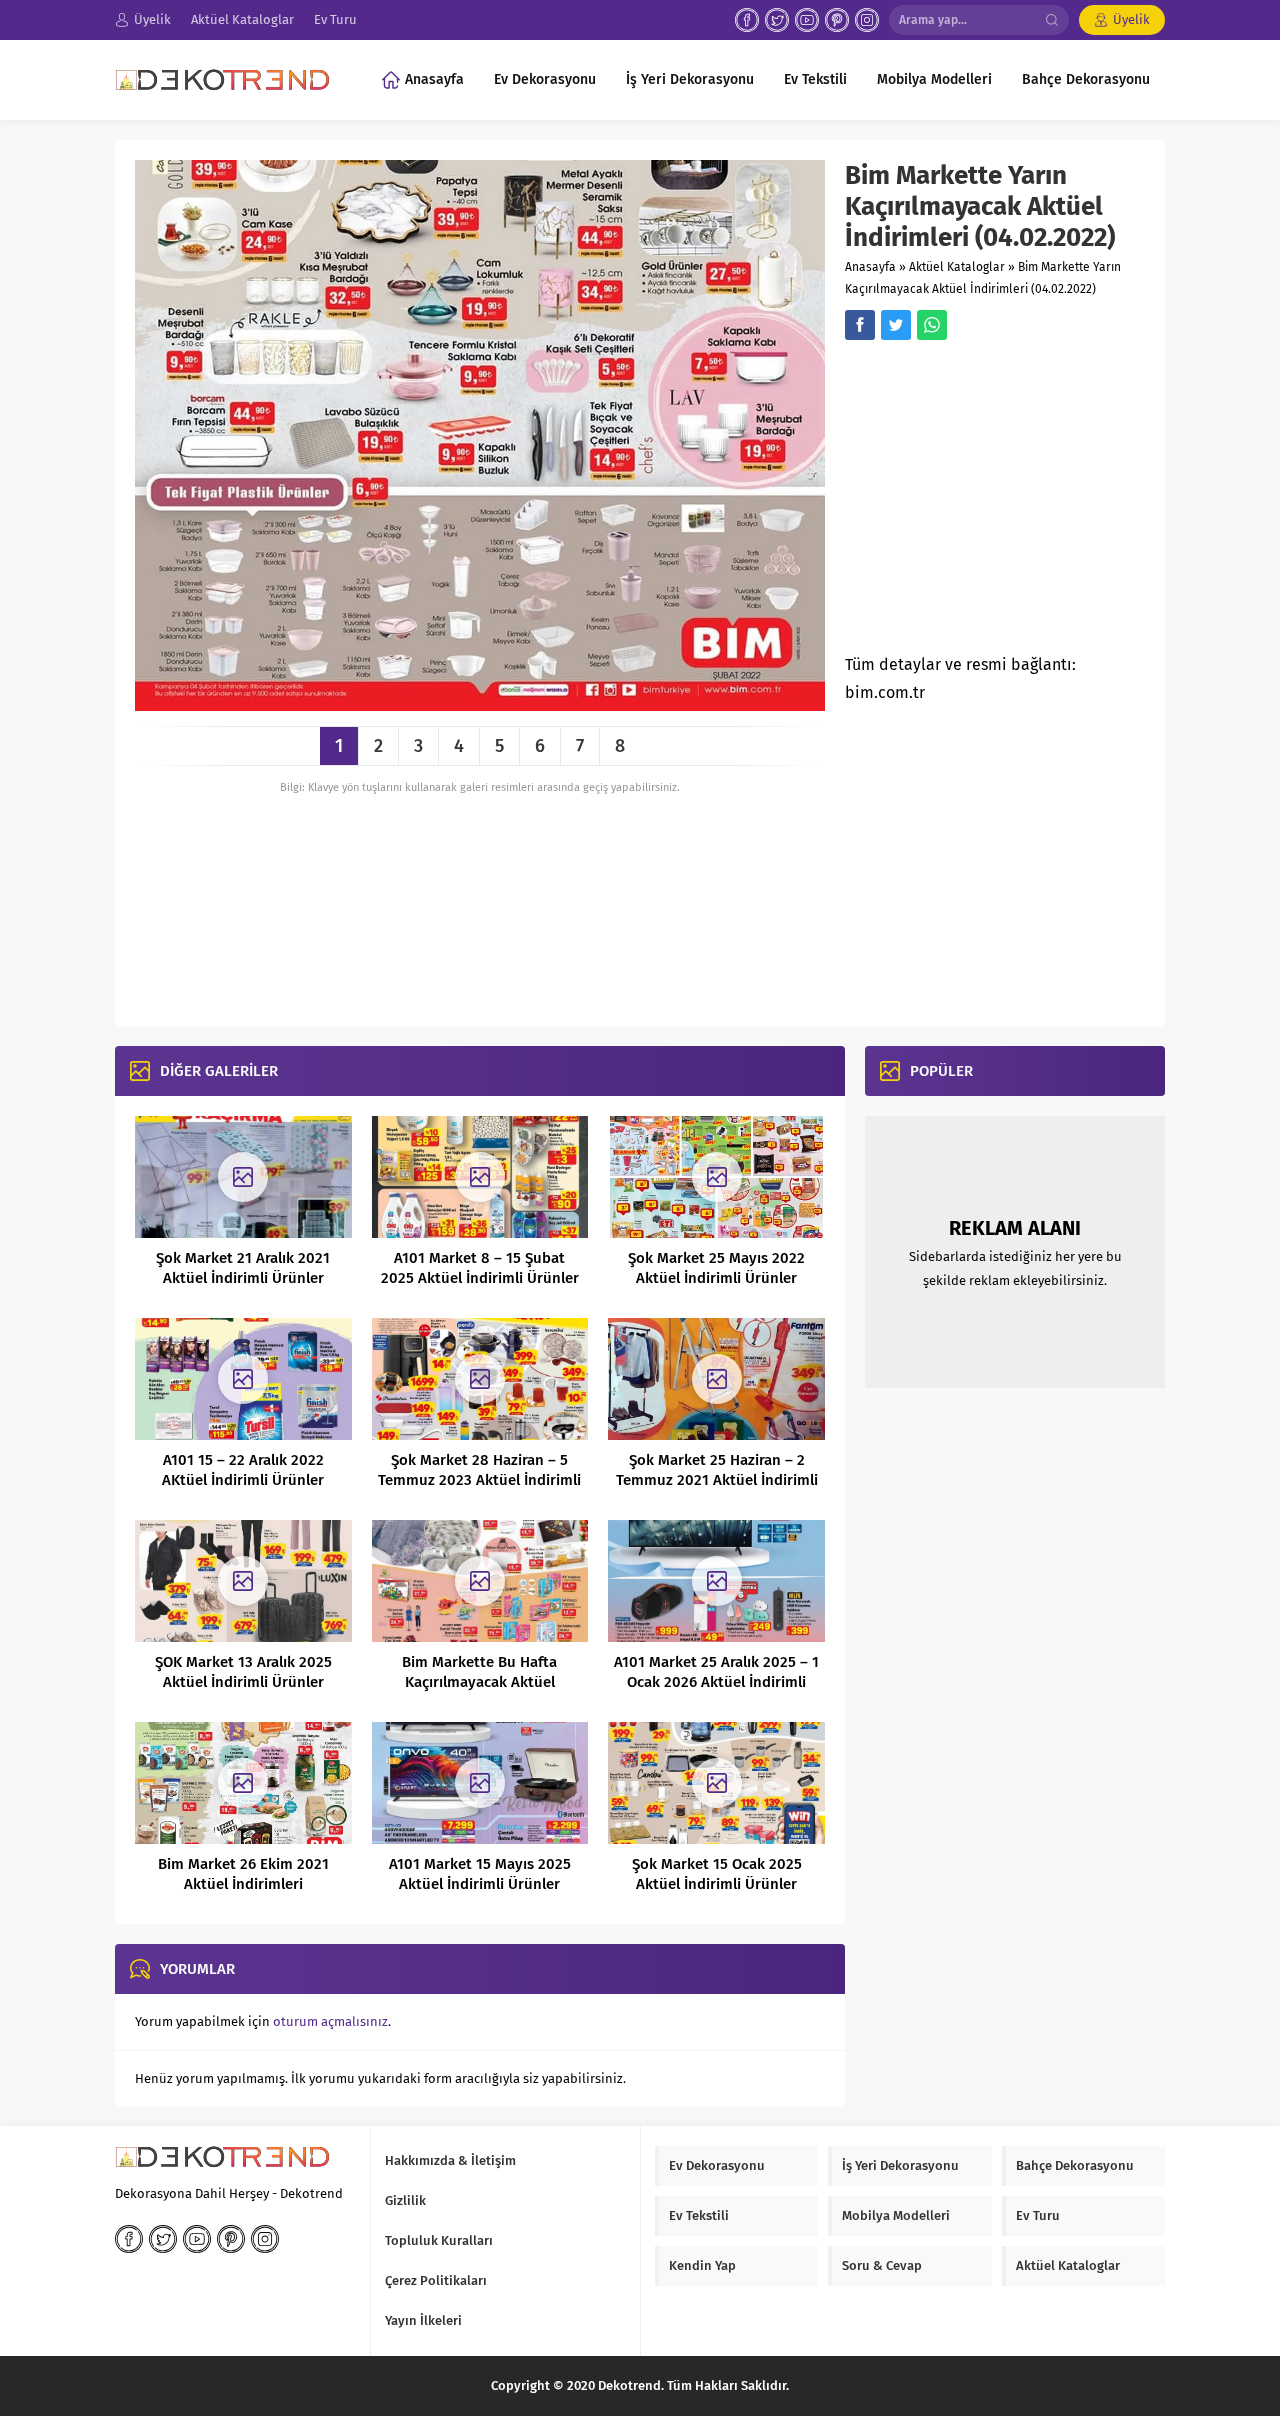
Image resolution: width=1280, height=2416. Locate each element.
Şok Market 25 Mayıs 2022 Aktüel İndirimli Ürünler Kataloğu (716, 1278)
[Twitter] (777, 20)
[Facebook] (747, 20)
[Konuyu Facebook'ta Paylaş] (860, 325)
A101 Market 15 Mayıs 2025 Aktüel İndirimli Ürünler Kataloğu (480, 1884)
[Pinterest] (837, 20)
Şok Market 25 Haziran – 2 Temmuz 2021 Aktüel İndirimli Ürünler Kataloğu (717, 1480)
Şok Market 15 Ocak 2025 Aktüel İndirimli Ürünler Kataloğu (717, 1884)
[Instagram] (867, 20)
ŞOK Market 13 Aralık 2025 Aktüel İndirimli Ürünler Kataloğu (243, 1682)
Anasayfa (870, 267)
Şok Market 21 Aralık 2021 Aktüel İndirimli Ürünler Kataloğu (243, 1278)
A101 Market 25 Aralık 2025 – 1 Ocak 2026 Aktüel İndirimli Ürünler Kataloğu (716, 1682)
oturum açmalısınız (330, 2021)
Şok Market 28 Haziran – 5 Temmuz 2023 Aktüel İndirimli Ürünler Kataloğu (479, 1480)
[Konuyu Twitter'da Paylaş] (896, 325)
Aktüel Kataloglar (957, 267)
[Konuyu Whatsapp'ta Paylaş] (932, 325)
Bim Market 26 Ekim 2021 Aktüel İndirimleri (243, 1874)
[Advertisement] (1013, 503)
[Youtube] (807, 20)
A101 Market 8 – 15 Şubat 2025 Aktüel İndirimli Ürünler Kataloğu (480, 1278)
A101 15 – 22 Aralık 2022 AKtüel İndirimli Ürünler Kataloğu (243, 1480)
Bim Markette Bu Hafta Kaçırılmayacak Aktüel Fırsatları (479, 1682)
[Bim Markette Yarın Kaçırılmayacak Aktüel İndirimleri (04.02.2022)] (480, 703)
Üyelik (1131, 19)
